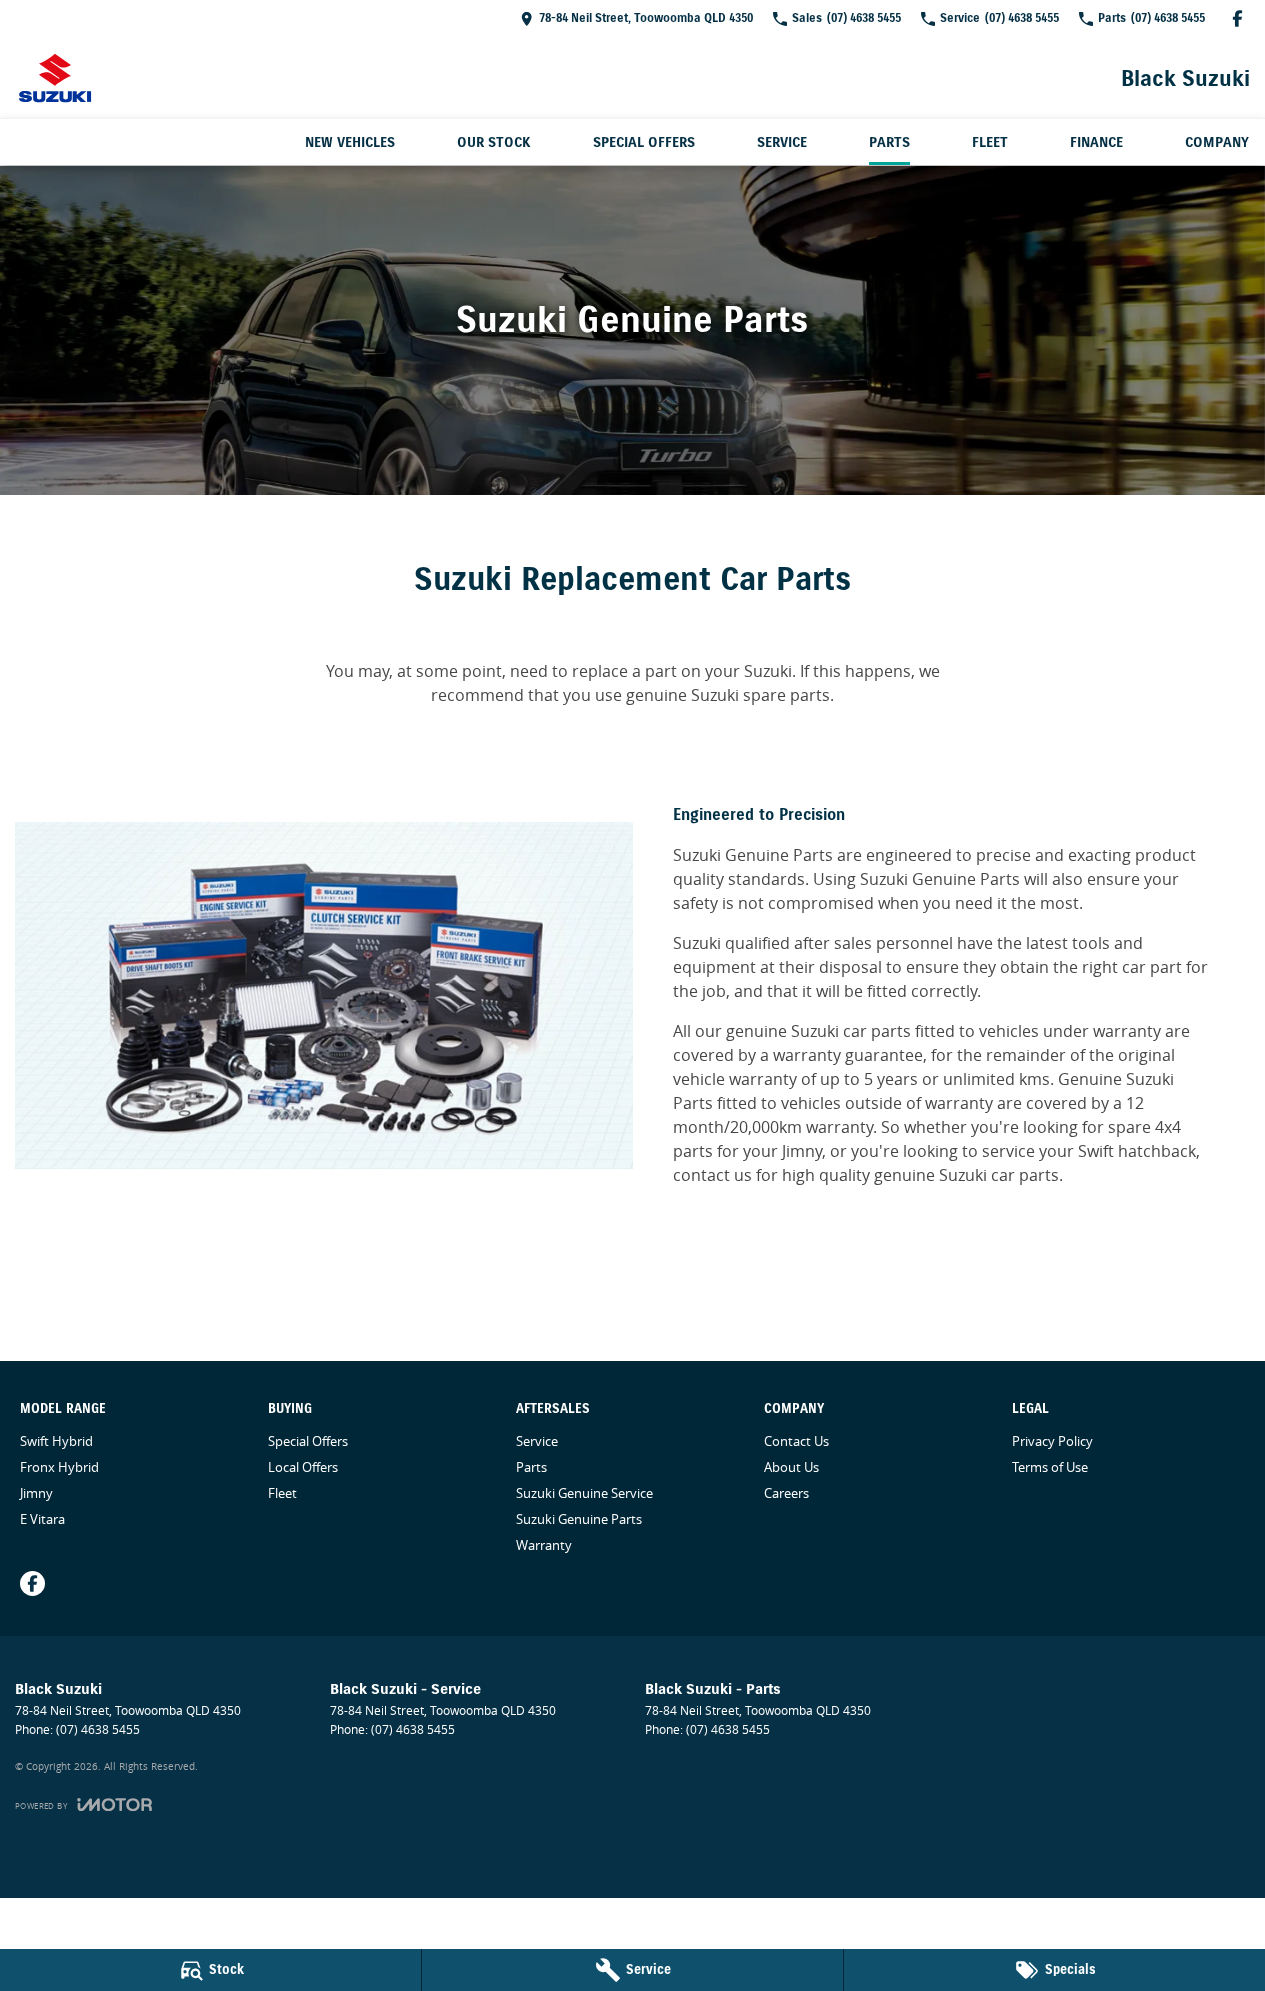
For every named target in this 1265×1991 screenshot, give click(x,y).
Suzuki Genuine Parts (579, 1519)
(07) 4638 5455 (98, 1729)
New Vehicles (350, 142)
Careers (786, 1493)
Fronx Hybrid (59, 1467)
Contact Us (796, 1441)
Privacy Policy (1052, 1441)
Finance (1096, 142)
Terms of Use (1050, 1467)
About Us (791, 1467)
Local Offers (303, 1467)
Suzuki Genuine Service (584, 1493)
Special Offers (644, 142)
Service (782, 142)
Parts (889, 142)
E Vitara (42, 1519)
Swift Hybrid (56, 1441)
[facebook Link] (1237, 18)
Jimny (36, 1493)
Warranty (544, 1545)
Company (1217, 142)
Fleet (990, 142)
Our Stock (494, 142)
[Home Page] (55, 78)
